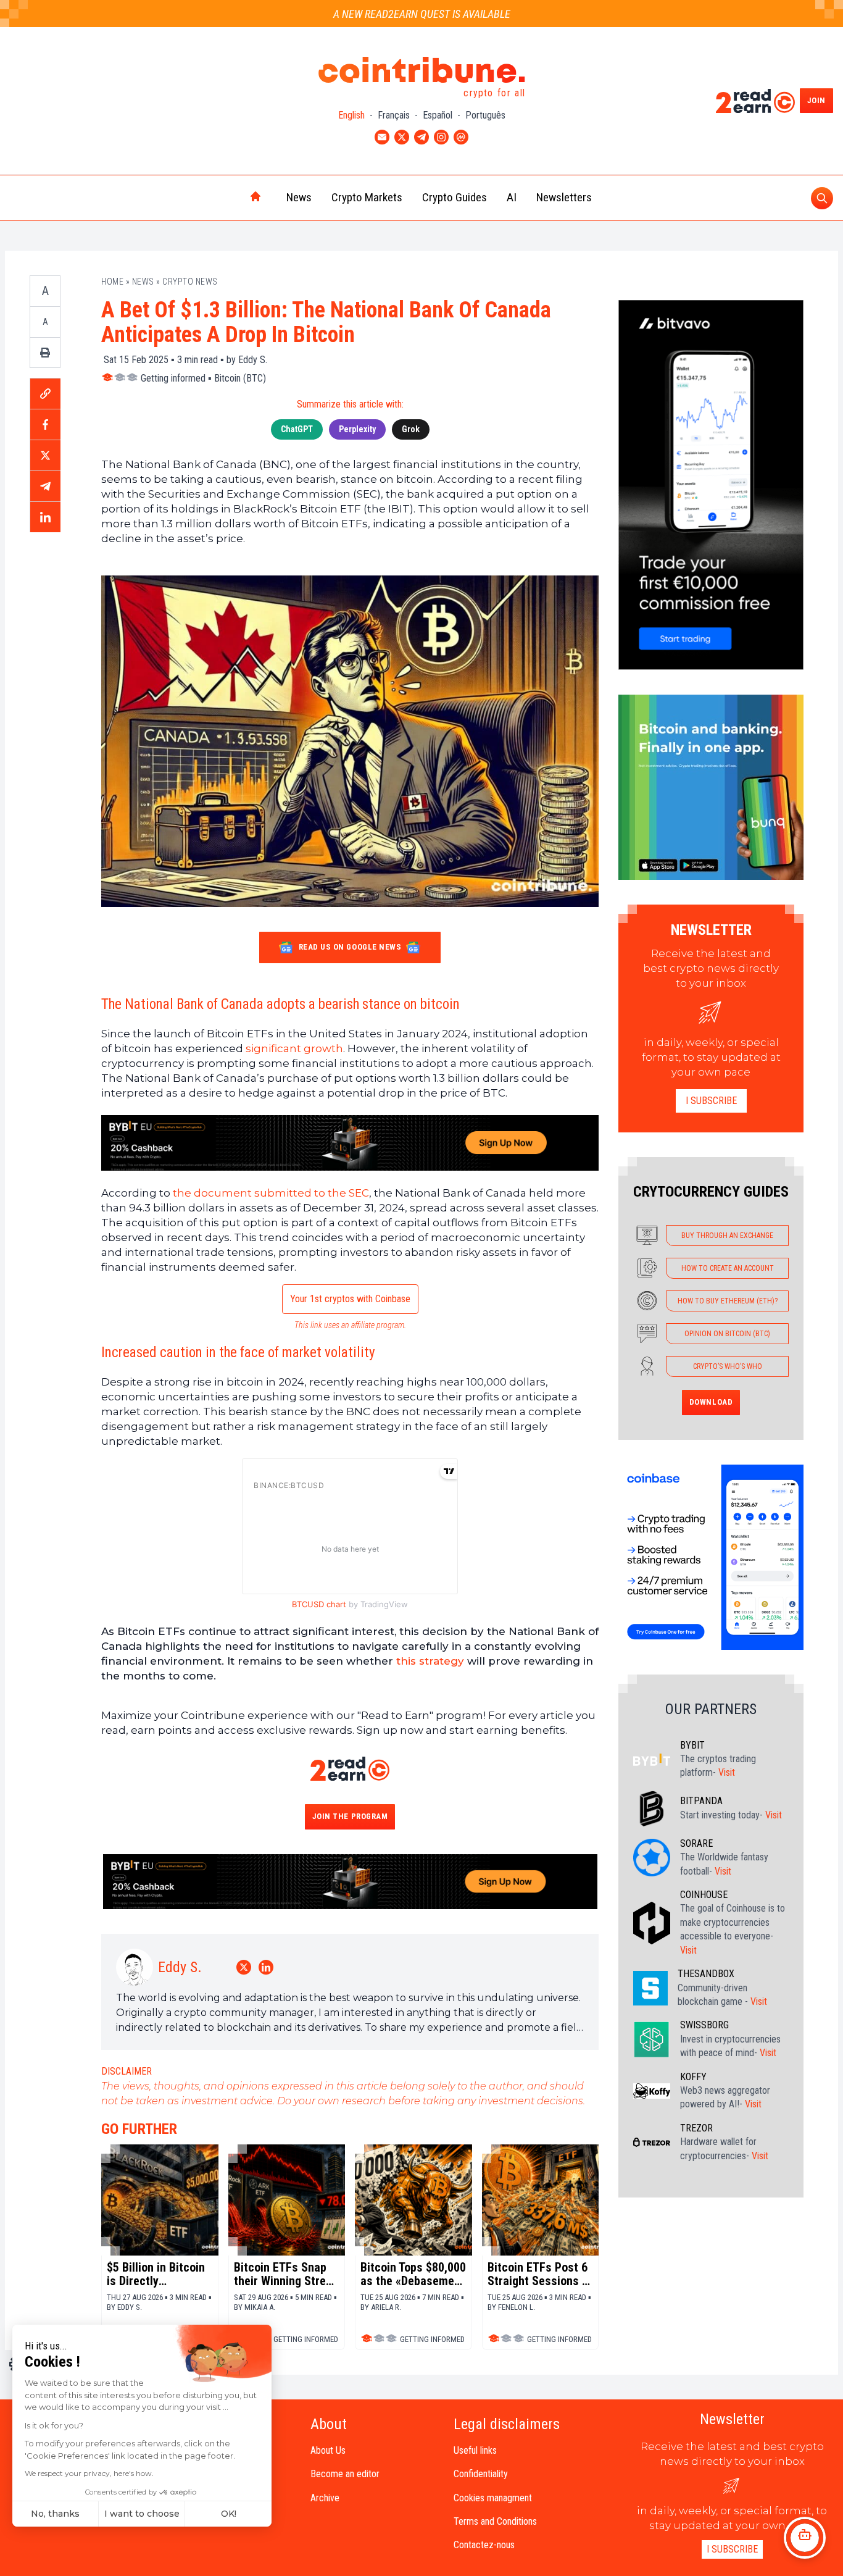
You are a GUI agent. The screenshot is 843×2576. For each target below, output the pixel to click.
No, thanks (55, 2514)
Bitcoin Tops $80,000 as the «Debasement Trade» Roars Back (413, 2274)
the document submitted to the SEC (271, 1193)
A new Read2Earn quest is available (422, 14)
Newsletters (564, 197)
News (299, 197)
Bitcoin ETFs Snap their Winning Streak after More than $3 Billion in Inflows (286, 2274)
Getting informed (173, 378)
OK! (229, 2514)
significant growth (294, 1048)
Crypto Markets (367, 197)
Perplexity (357, 429)
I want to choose (142, 2514)
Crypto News (190, 282)
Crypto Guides (455, 197)
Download (711, 1402)
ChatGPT (297, 429)
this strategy (430, 1661)
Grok (411, 429)
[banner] (350, 1143)
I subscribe (711, 1101)
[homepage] (230, 198)
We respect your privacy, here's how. (89, 2473)
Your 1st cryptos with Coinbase (350, 1299)
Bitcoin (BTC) (240, 378)
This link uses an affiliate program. (350, 1325)
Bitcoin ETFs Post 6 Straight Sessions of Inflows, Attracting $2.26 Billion (540, 2274)
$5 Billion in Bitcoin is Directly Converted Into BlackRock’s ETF (156, 2274)
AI (512, 197)
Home (112, 282)
